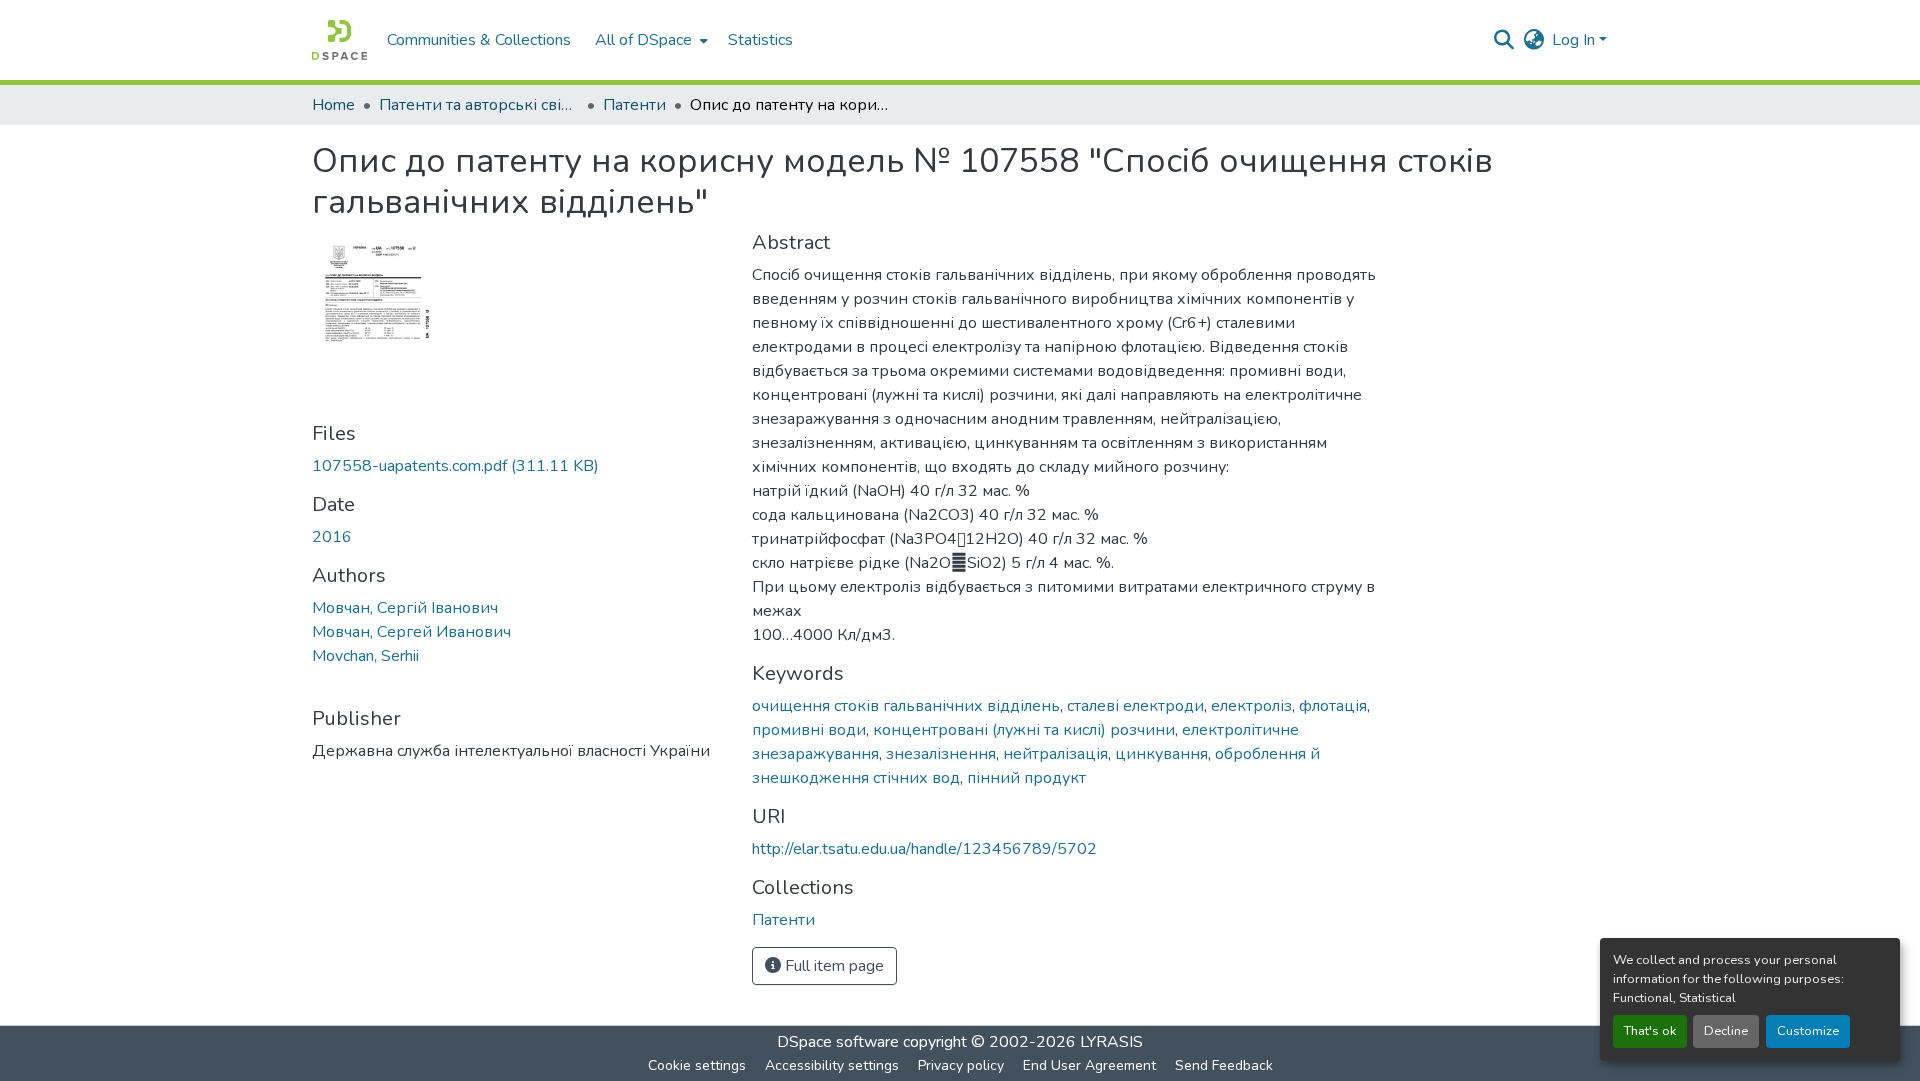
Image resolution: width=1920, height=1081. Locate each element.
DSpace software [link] (838, 1042)
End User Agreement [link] (1089, 1065)
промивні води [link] (809, 730)
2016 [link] (332, 537)
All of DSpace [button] (643, 40)
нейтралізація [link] (1055, 754)
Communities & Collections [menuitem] (479, 40)
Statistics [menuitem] (760, 40)
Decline (1726, 1031)
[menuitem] (649, 40)
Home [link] (333, 105)
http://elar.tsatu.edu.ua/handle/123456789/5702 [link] (924, 849)
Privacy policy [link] (961, 1065)
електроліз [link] (1251, 706)
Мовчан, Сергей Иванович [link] (411, 632)
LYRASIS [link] (1111, 1042)
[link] (520, 466)
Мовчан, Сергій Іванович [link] (405, 608)
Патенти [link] (634, 105)
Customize (1808, 1031)
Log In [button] (1575, 40)
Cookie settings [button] (697, 1065)
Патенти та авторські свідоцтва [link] (479, 105)
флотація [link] (1333, 706)
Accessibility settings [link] (832, 1065)
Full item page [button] (832, 966)
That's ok (1650, 1031)
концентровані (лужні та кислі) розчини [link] (1024, 730)
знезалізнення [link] (941, 754)
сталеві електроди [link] (1135, 706)
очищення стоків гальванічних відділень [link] (906, 706)
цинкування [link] (1161, 754)
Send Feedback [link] (1224, 1065)
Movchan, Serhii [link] (365, 656)
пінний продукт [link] (1026, 778)
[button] (339, 40)
